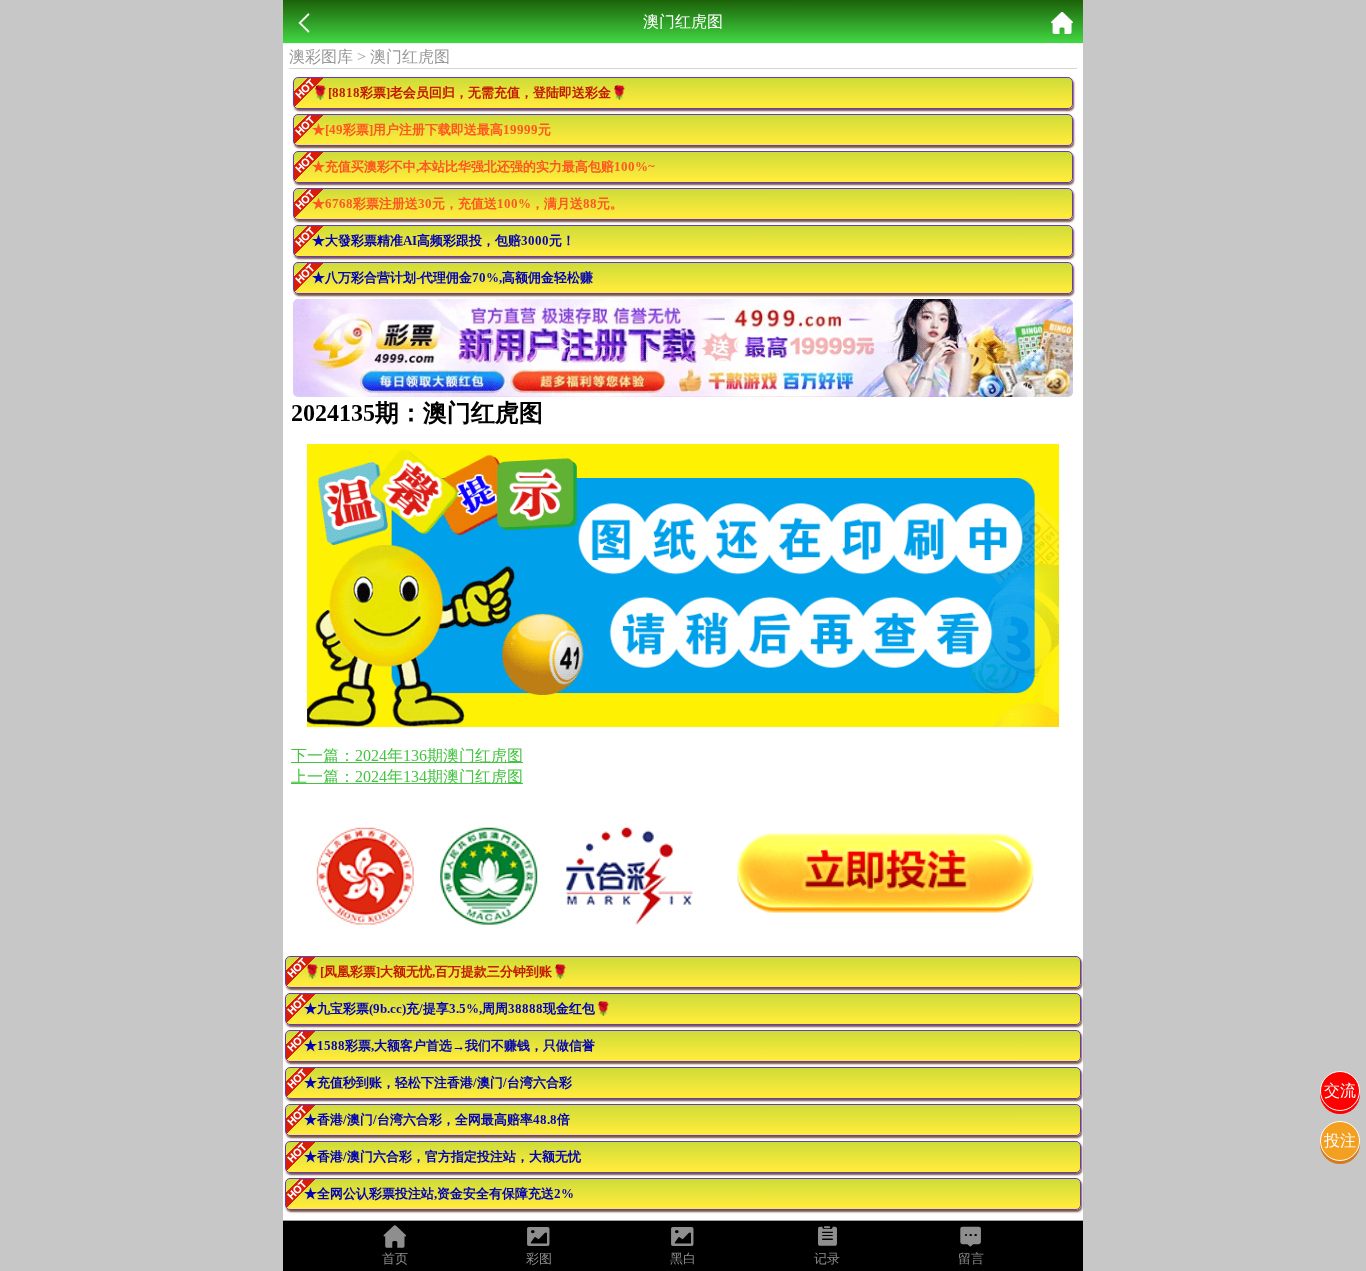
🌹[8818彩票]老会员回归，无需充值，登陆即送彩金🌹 (469, 92)
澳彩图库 (321, 56)
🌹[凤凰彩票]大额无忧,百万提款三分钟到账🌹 (436, 971)
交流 (1340, 1090)
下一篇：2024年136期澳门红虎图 (407, 755)
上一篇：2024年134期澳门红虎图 (407, 776)
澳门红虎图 (410, 56)
